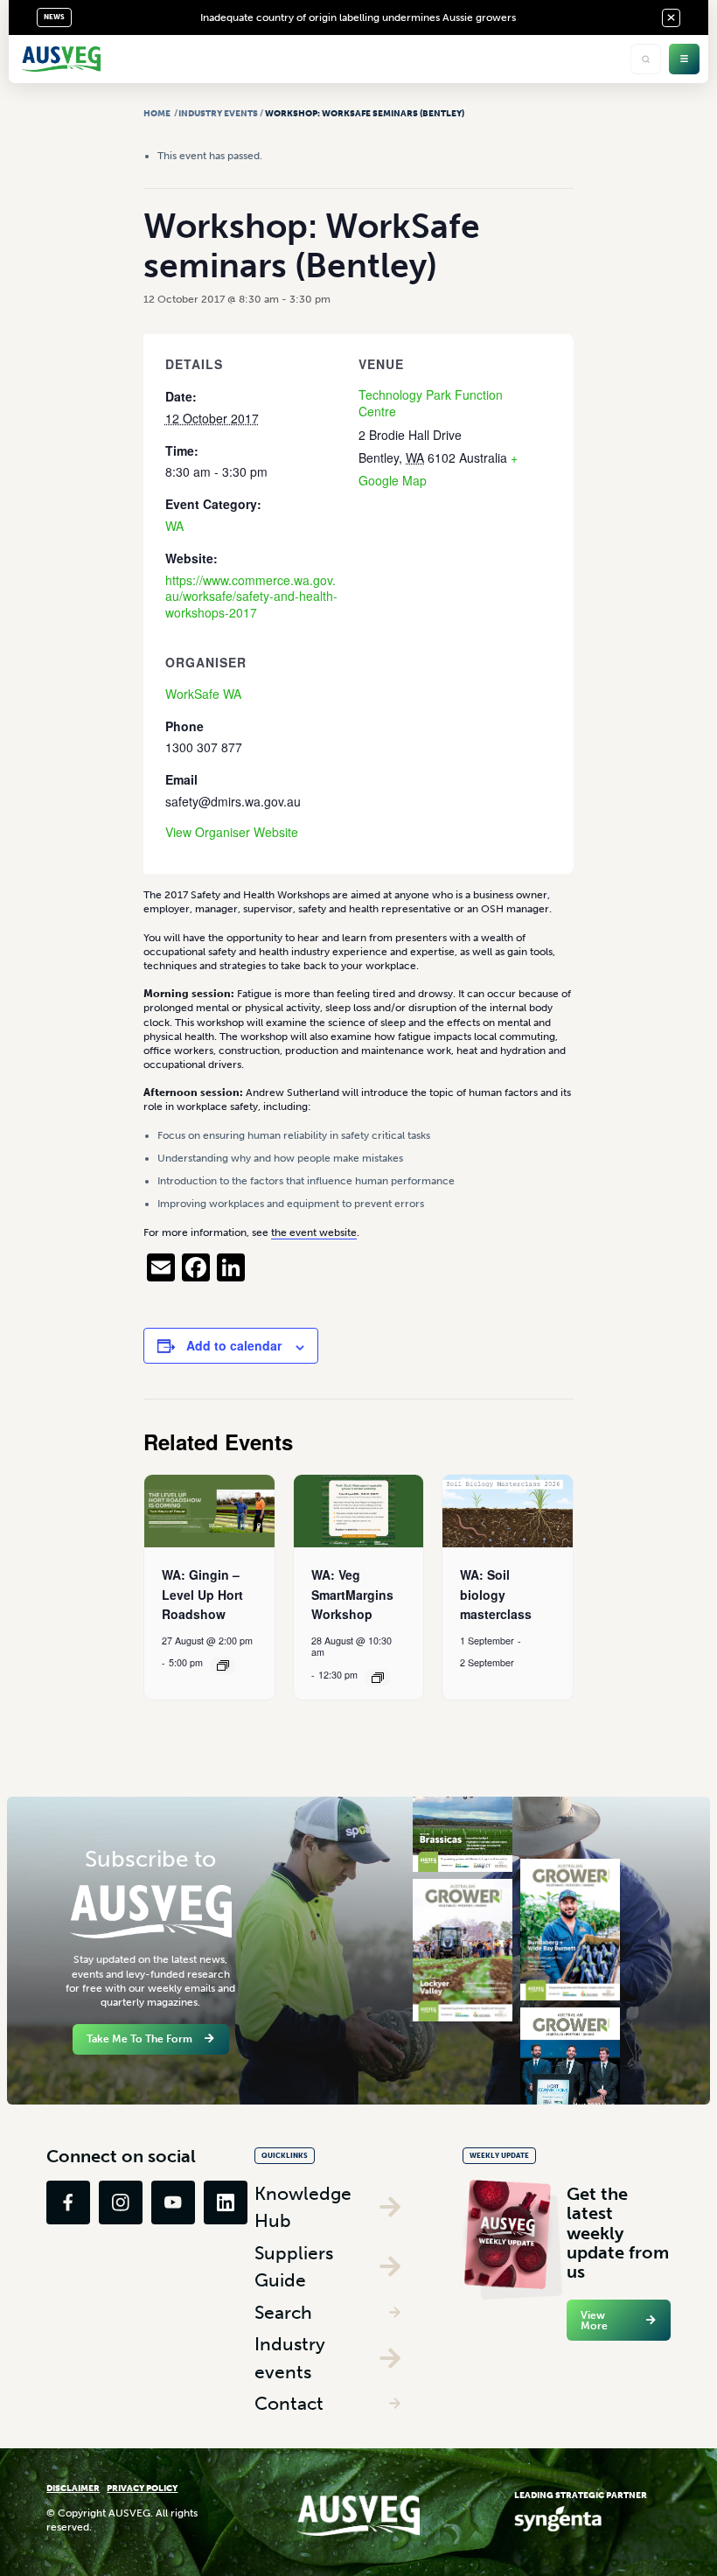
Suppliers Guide (294, 2267)
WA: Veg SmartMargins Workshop (352, 1594)
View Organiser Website (232, 832)
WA (174, 526)
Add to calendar (234, 1345)
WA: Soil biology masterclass (496, 1594)
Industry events (290, 2358)
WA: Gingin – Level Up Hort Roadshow (202, 1594)
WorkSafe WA (203, 694)
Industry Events (218, 113)
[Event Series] (223, 1665)
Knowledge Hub (303, 2207)
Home (157, 113)
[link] (68, 2203)
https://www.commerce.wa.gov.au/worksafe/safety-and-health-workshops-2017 (251, 597)
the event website (314, 1232)
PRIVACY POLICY (142, 2488)
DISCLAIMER (73, 2488)
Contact (289, 2403)
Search (283, 2312)
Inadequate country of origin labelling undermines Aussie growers (358, 17)
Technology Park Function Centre (431, 403)
